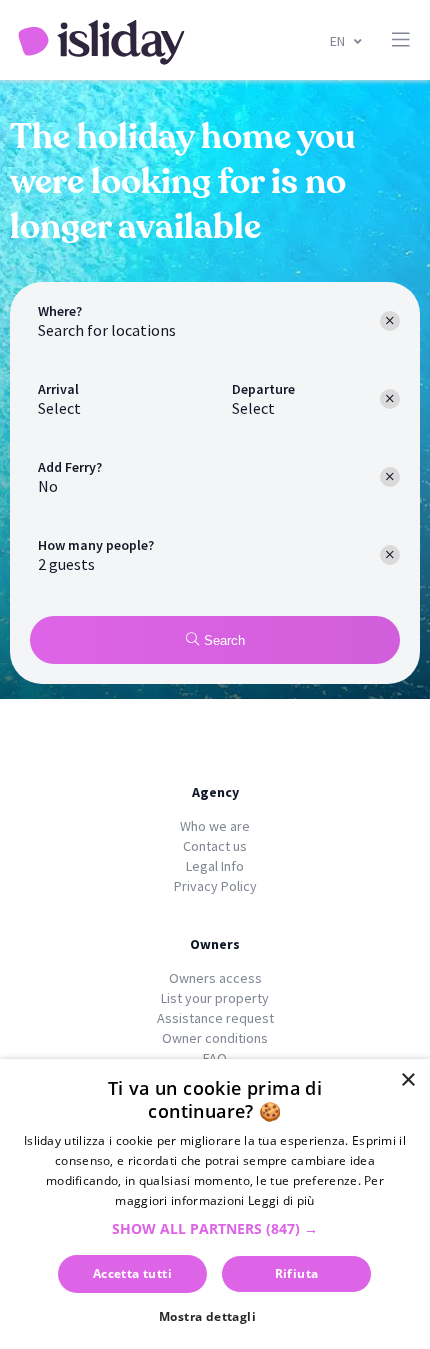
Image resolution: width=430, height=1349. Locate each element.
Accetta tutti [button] (132, 1273)
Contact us (215, 846)
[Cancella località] (390, 321)
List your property (215, 998)
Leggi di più (281, 1200)
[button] (215, 1228)
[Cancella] (390, 477)
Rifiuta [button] (297, 1273)
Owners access (215, 978)
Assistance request (215, 1018)
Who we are (215, 826)
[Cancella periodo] (390, 399)
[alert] (215, 1204)
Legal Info (215, 866)
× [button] (407, 1080)
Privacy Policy (215, 886)
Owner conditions (215, 1038)
